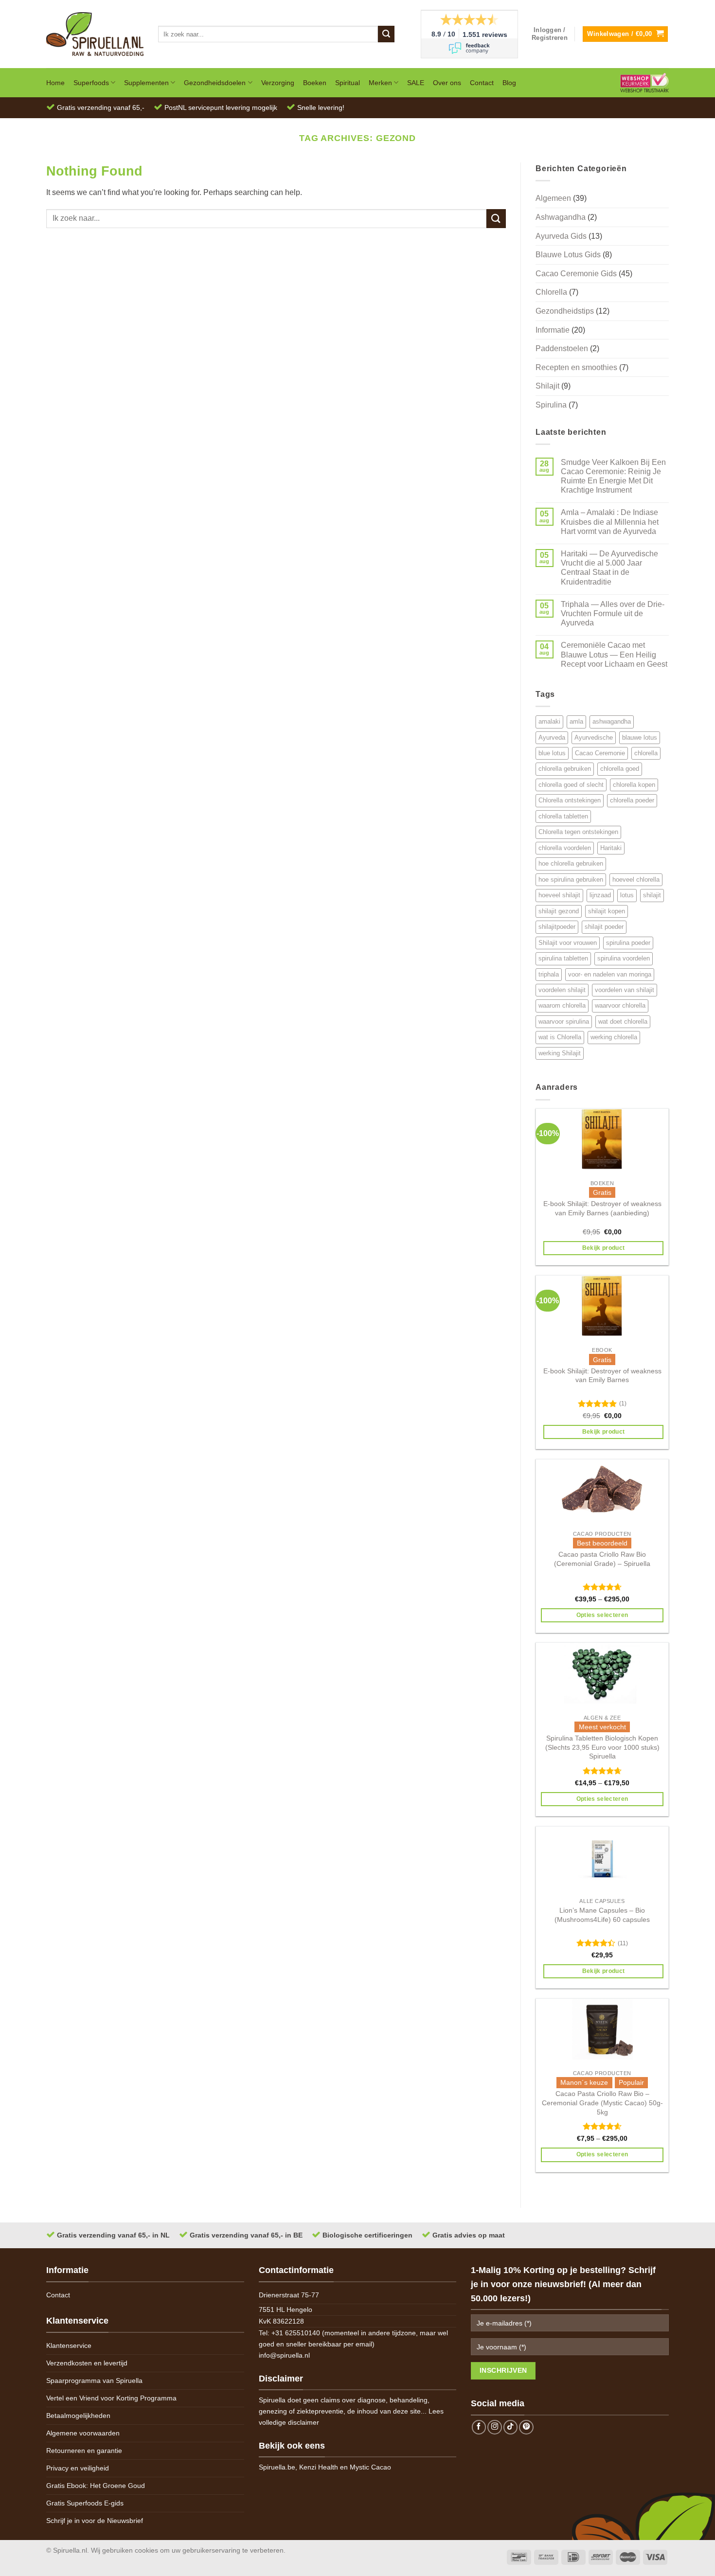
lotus (627, 895)
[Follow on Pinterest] (526, 2427)
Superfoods (91, 83)
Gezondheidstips (565, 311)
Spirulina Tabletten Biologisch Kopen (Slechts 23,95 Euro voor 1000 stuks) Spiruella (602, 1747)
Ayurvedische (594, 737)
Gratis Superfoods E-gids (85, 2503)
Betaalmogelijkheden (78, 2416)
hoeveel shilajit (559, 895)
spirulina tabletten (563, 958)
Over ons (447, 83)
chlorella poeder (632, 800)
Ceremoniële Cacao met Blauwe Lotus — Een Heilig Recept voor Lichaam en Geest (614, 654)
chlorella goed (620, 769)
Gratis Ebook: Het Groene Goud (96, 2486)
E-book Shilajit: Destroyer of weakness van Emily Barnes (602, 1376)
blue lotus (552, 753)
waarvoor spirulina (564, 1022)
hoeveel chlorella (636, 879)
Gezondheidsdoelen (215, 83)
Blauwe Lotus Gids (568, 255)
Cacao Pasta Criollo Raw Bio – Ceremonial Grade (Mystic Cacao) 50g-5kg (602, 2103)
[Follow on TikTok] (511, 2427)
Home (55, 83)
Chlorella (551, 292)
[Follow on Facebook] (479, 2427)
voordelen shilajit (562, 990)
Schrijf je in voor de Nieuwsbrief (95, 2521)
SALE (416, 83)
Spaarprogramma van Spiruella (94, 2381)
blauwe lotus (640, 737)
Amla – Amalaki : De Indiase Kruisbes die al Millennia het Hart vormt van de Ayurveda (610, 522)
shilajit (652, 895)
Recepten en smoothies (576, 367)
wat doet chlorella (623, 1022)
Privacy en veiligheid (78, 2468)
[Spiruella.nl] (95, 34)
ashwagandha (612, 721)
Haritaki (611, 848)
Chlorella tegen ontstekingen (578, 832)
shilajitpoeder (557, 927)
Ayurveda (552, 737)
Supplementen (146, 83)
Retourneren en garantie (84, 2451)
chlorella (646, 753)
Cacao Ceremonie (600, 753)
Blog (509, 83)
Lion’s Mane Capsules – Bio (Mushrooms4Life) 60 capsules (602, 1915)
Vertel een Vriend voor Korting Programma (111, 2398)
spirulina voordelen (624, 958)
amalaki (549, 721)
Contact (482, 83)
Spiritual (348, 83)
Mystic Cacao (370, 2467)
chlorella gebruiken (565, 769)
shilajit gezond (559, 911)
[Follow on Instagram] (495, 2427)
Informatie (553, 330)
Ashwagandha (561, 217)
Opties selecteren (602, 1615)
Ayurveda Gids (561, 236)
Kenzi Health (319, 2467)
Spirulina (551, 405)
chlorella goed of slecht (571, 785)
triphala (549, 974)
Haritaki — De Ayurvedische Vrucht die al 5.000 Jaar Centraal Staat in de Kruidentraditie (609, 568)
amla (576, 721)
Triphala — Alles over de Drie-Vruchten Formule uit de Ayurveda (613, 613)
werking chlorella (614, 1037)
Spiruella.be (277, 2467)
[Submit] (386, 34)
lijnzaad (600, 895)
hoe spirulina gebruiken (571, 879)
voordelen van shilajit (625, 990)
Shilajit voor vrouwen (568, 943)
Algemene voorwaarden (83, 2433)
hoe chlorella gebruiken (571, 863)
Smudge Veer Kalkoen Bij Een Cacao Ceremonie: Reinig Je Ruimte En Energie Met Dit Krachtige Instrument (613, 476)
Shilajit (547, 386)
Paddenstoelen (562, 348)
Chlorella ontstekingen (570, 800)
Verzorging (278, 83)
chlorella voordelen (565, 848)
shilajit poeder (604, 927)
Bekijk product (604, 1248)
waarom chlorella (562, 1005)
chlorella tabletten (563, 816)
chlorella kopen (634, 785)
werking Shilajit (560, 1053)
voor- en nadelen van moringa (610, 974)
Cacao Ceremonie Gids (576, 274)
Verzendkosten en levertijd (87, 2363)
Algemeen (553, 198)
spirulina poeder (628, 943)
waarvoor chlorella (620, 1005)
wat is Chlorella (560, 1037)
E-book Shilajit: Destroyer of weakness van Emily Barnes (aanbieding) (602, 1208)
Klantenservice (69, 2345)
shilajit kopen (607, 911)
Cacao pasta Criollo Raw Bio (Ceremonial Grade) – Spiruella (602, 1559)
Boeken (315, 83)
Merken (380, 83)
